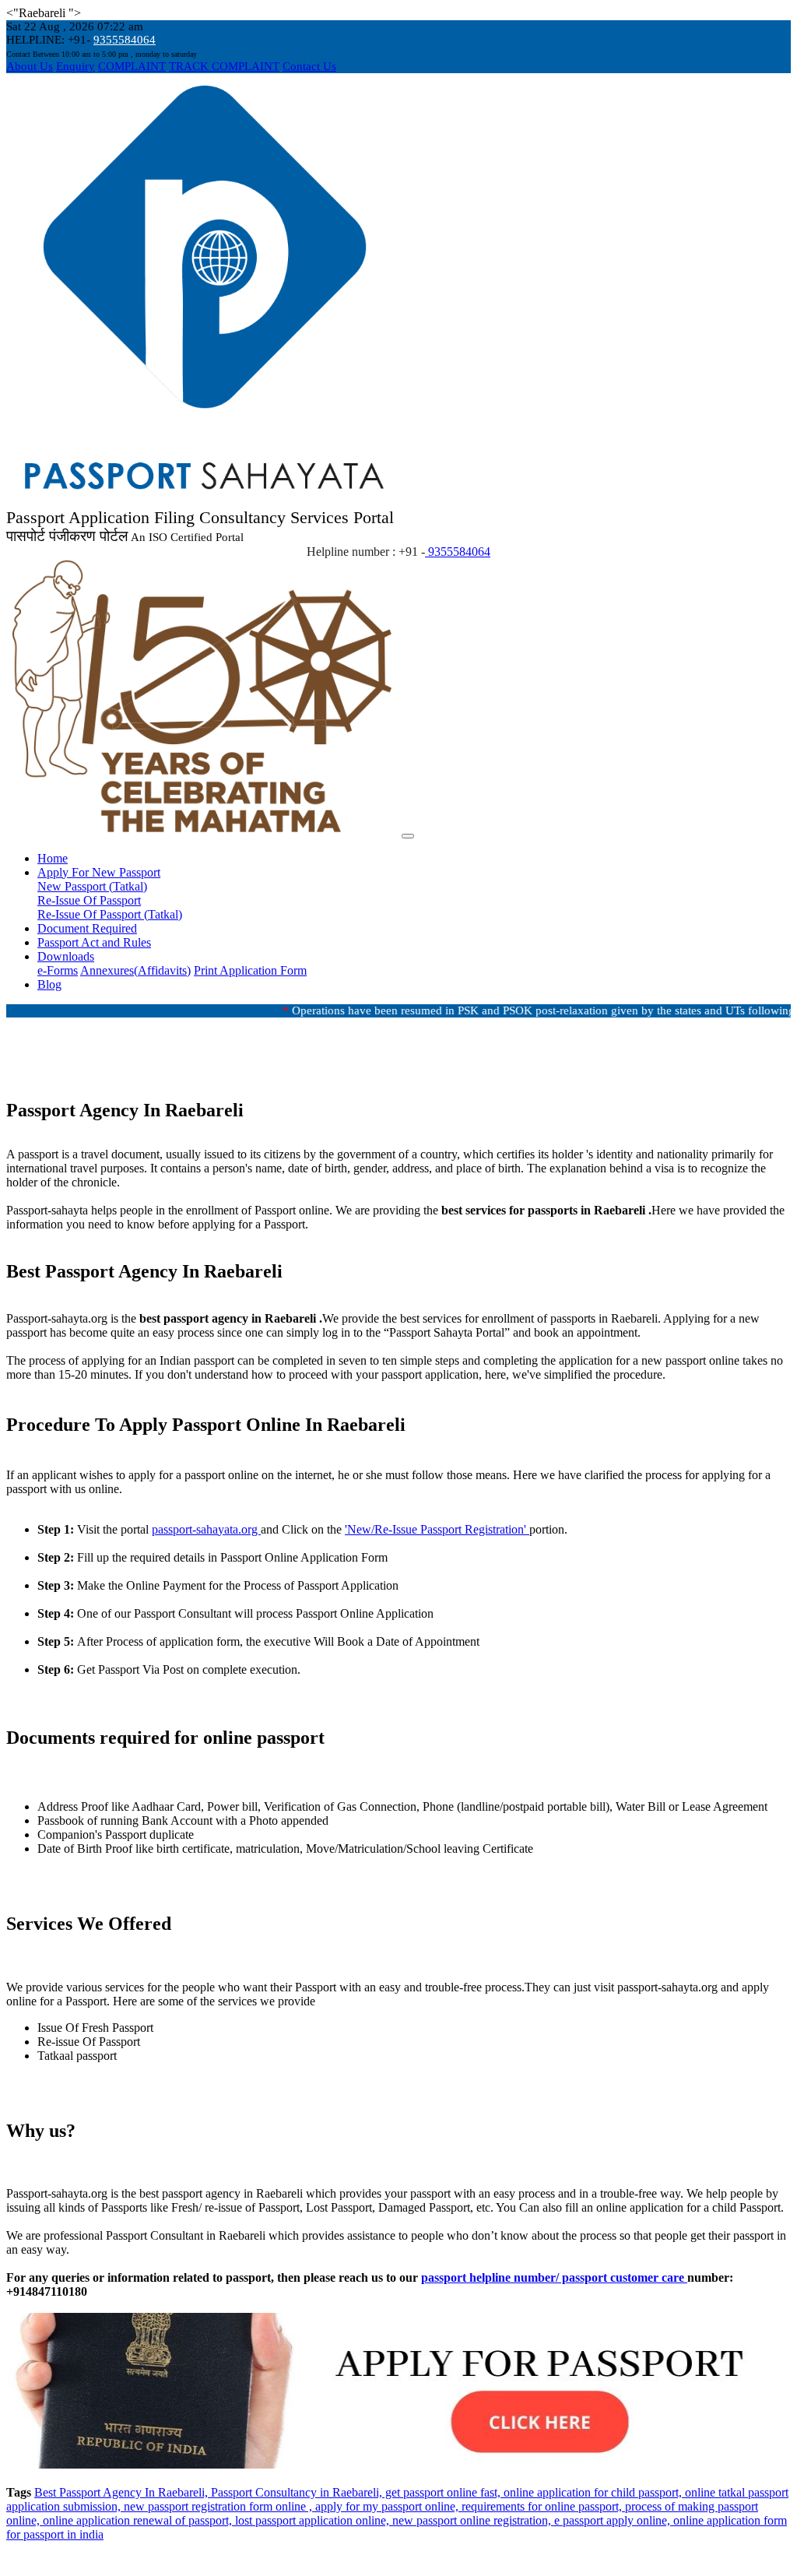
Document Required (87, 928)
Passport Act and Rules (94, 942)
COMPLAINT (132, 66)
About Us (30, 66)
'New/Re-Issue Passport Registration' (437, 1529)
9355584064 (125, 40)
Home (53, 858)
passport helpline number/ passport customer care (554, 2277)
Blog (49, 984)
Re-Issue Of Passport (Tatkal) (110, 914)
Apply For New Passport (99, 872)
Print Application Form (250, 970)
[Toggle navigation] (408, 836)
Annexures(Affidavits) (135, 970)
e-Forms (58, 970)
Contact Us (309, 66)
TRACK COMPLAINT (224, 66)
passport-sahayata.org (206, 1529)
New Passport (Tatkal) (92, 886)
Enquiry (75, 66)
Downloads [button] (66, 956)
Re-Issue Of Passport (89, 900)
